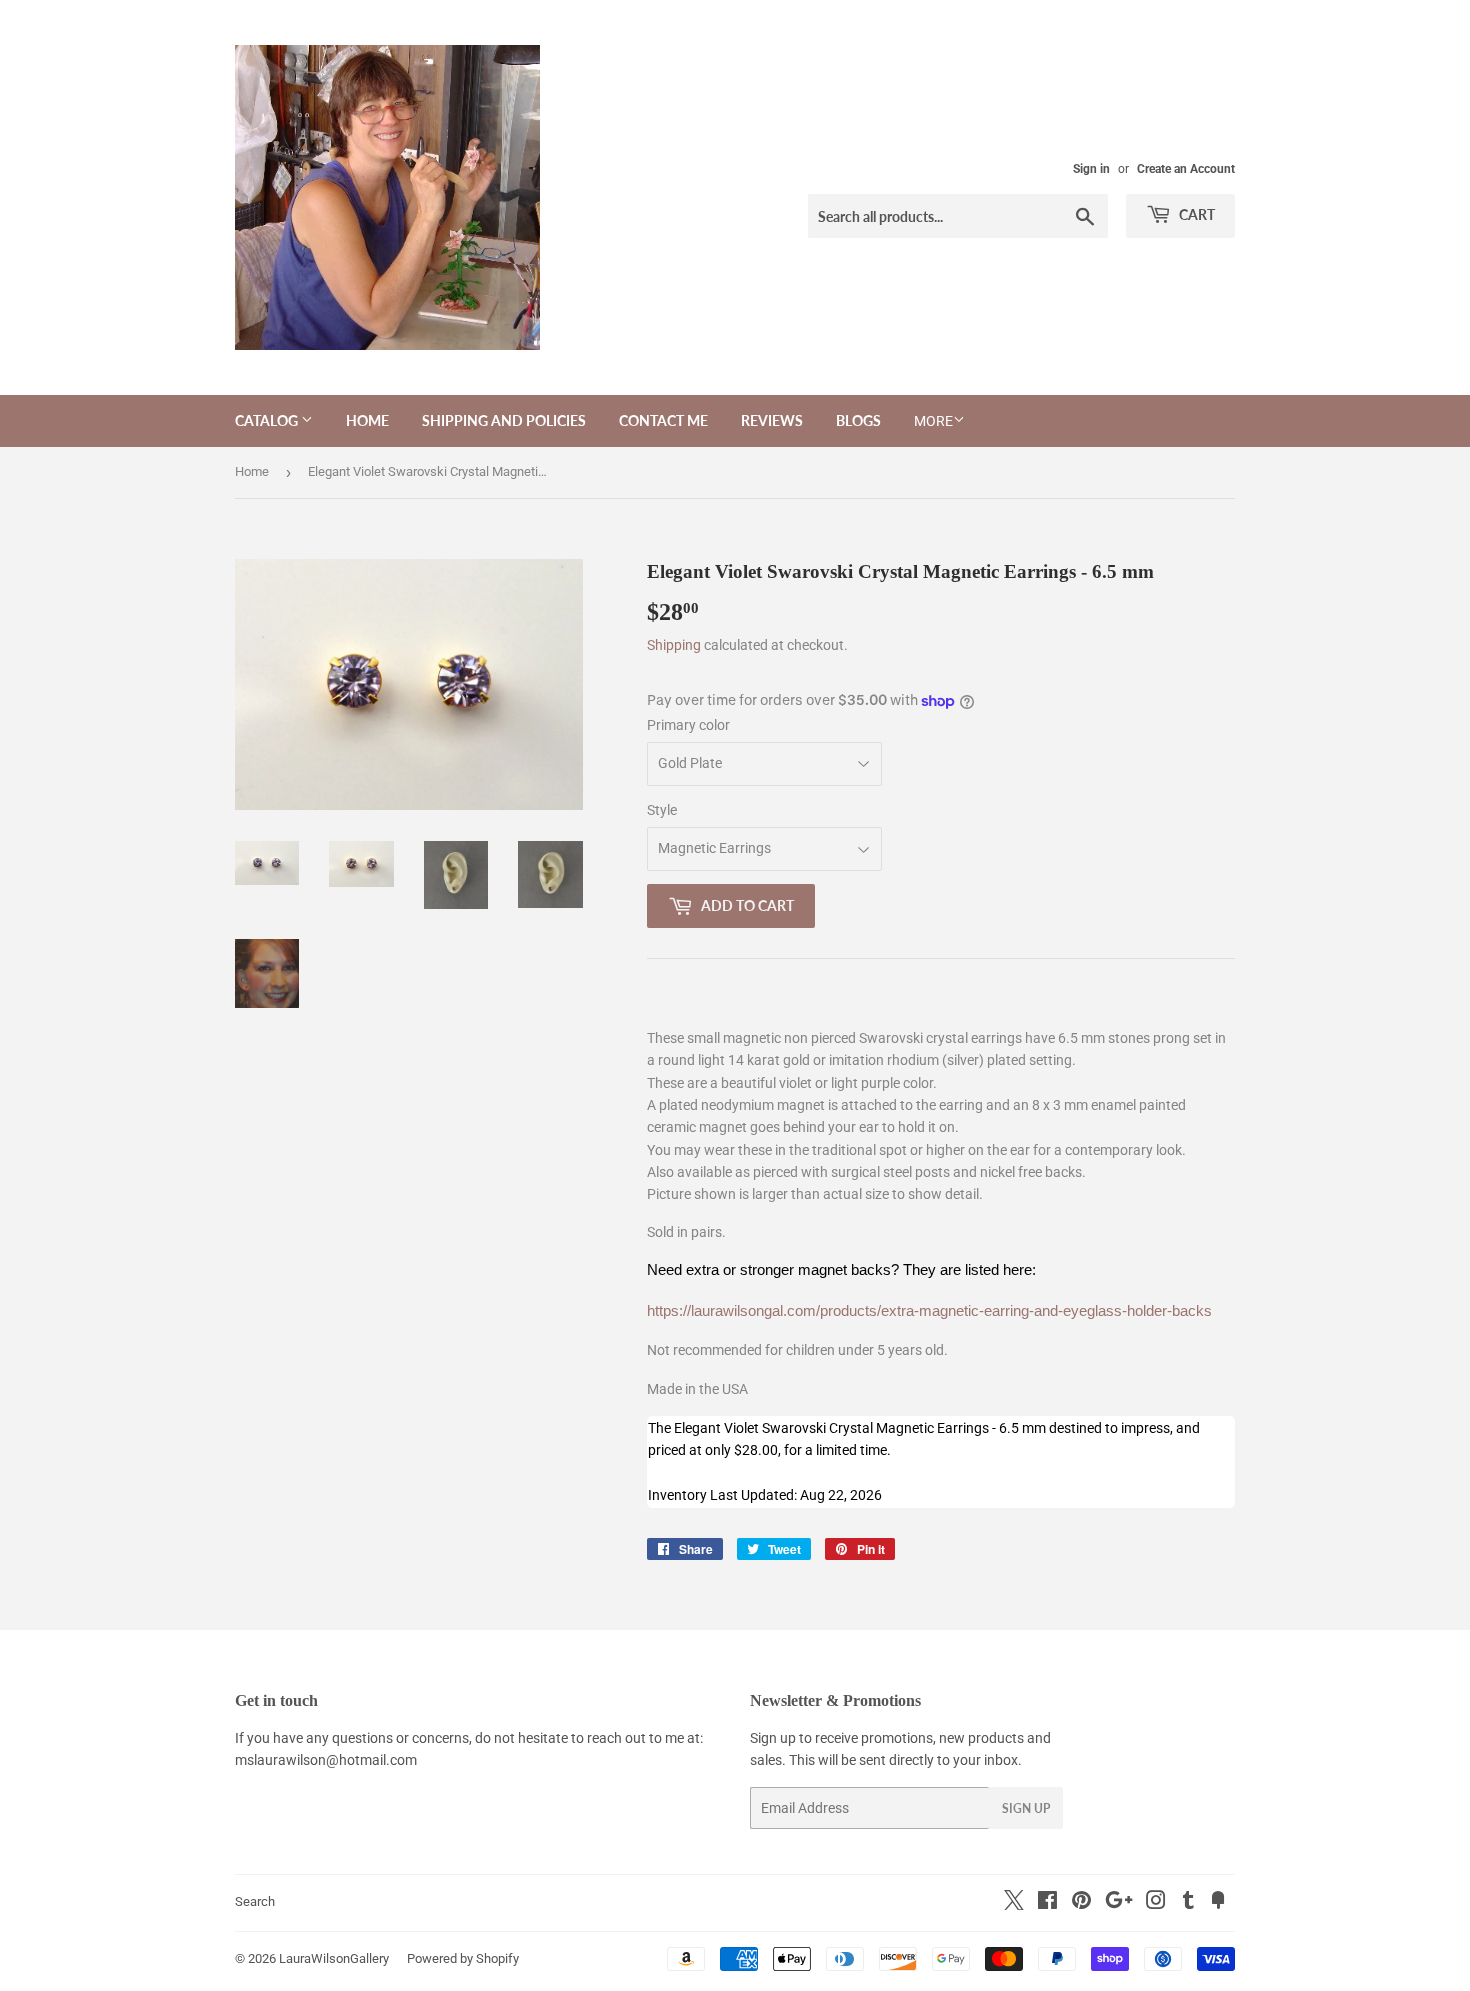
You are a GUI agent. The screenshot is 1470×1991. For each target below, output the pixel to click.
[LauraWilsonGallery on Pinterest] (1081, 1903)
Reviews (772, 420)
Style (662, 810)
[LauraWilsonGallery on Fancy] (1218, 1903)
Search (255, 1901)
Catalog (268, 420)
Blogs (858, 420)
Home (367, 420)
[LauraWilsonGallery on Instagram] (1156, 1903)
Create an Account (1186, 169)
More (933, 421)
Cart (1195, 214)
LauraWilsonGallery (334, 1958)
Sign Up (1026, 1808)
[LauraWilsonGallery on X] (1014, 1905)
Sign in (1091, 169)
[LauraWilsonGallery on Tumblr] (1188, 1903)
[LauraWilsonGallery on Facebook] (1047, 1903)
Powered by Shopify (463, 1958)
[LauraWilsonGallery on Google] (1119, 1903)
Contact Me (663, 420)
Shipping (674, 645)
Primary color (688, 725)
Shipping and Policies (504, 420)
